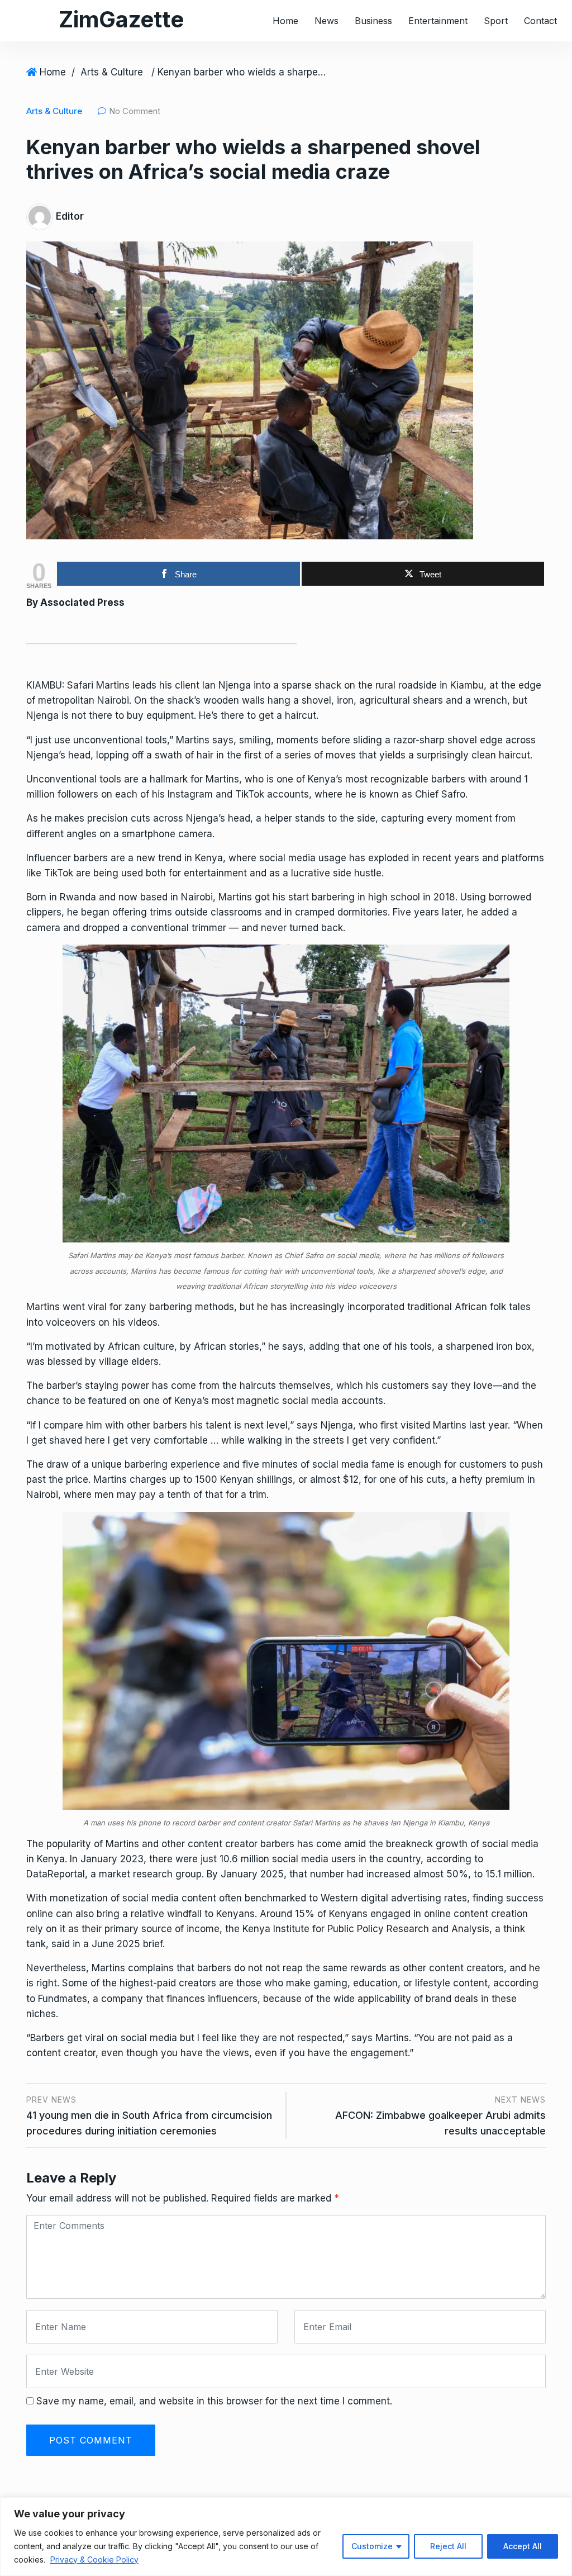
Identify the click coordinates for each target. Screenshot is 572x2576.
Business (373, 21)
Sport (496, 21)
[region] (286, 2537)
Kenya (209, 858)
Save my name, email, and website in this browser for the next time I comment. (214, 2401)
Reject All (448, 2546)
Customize (372, 2546)
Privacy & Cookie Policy (94, 2560)
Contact (540, 21)
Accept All (523, 2546)
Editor (70, 216)
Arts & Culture (112, 72)
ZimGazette (121, 19)
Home (285, 21)
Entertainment (438, 21)
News (326, 21)
